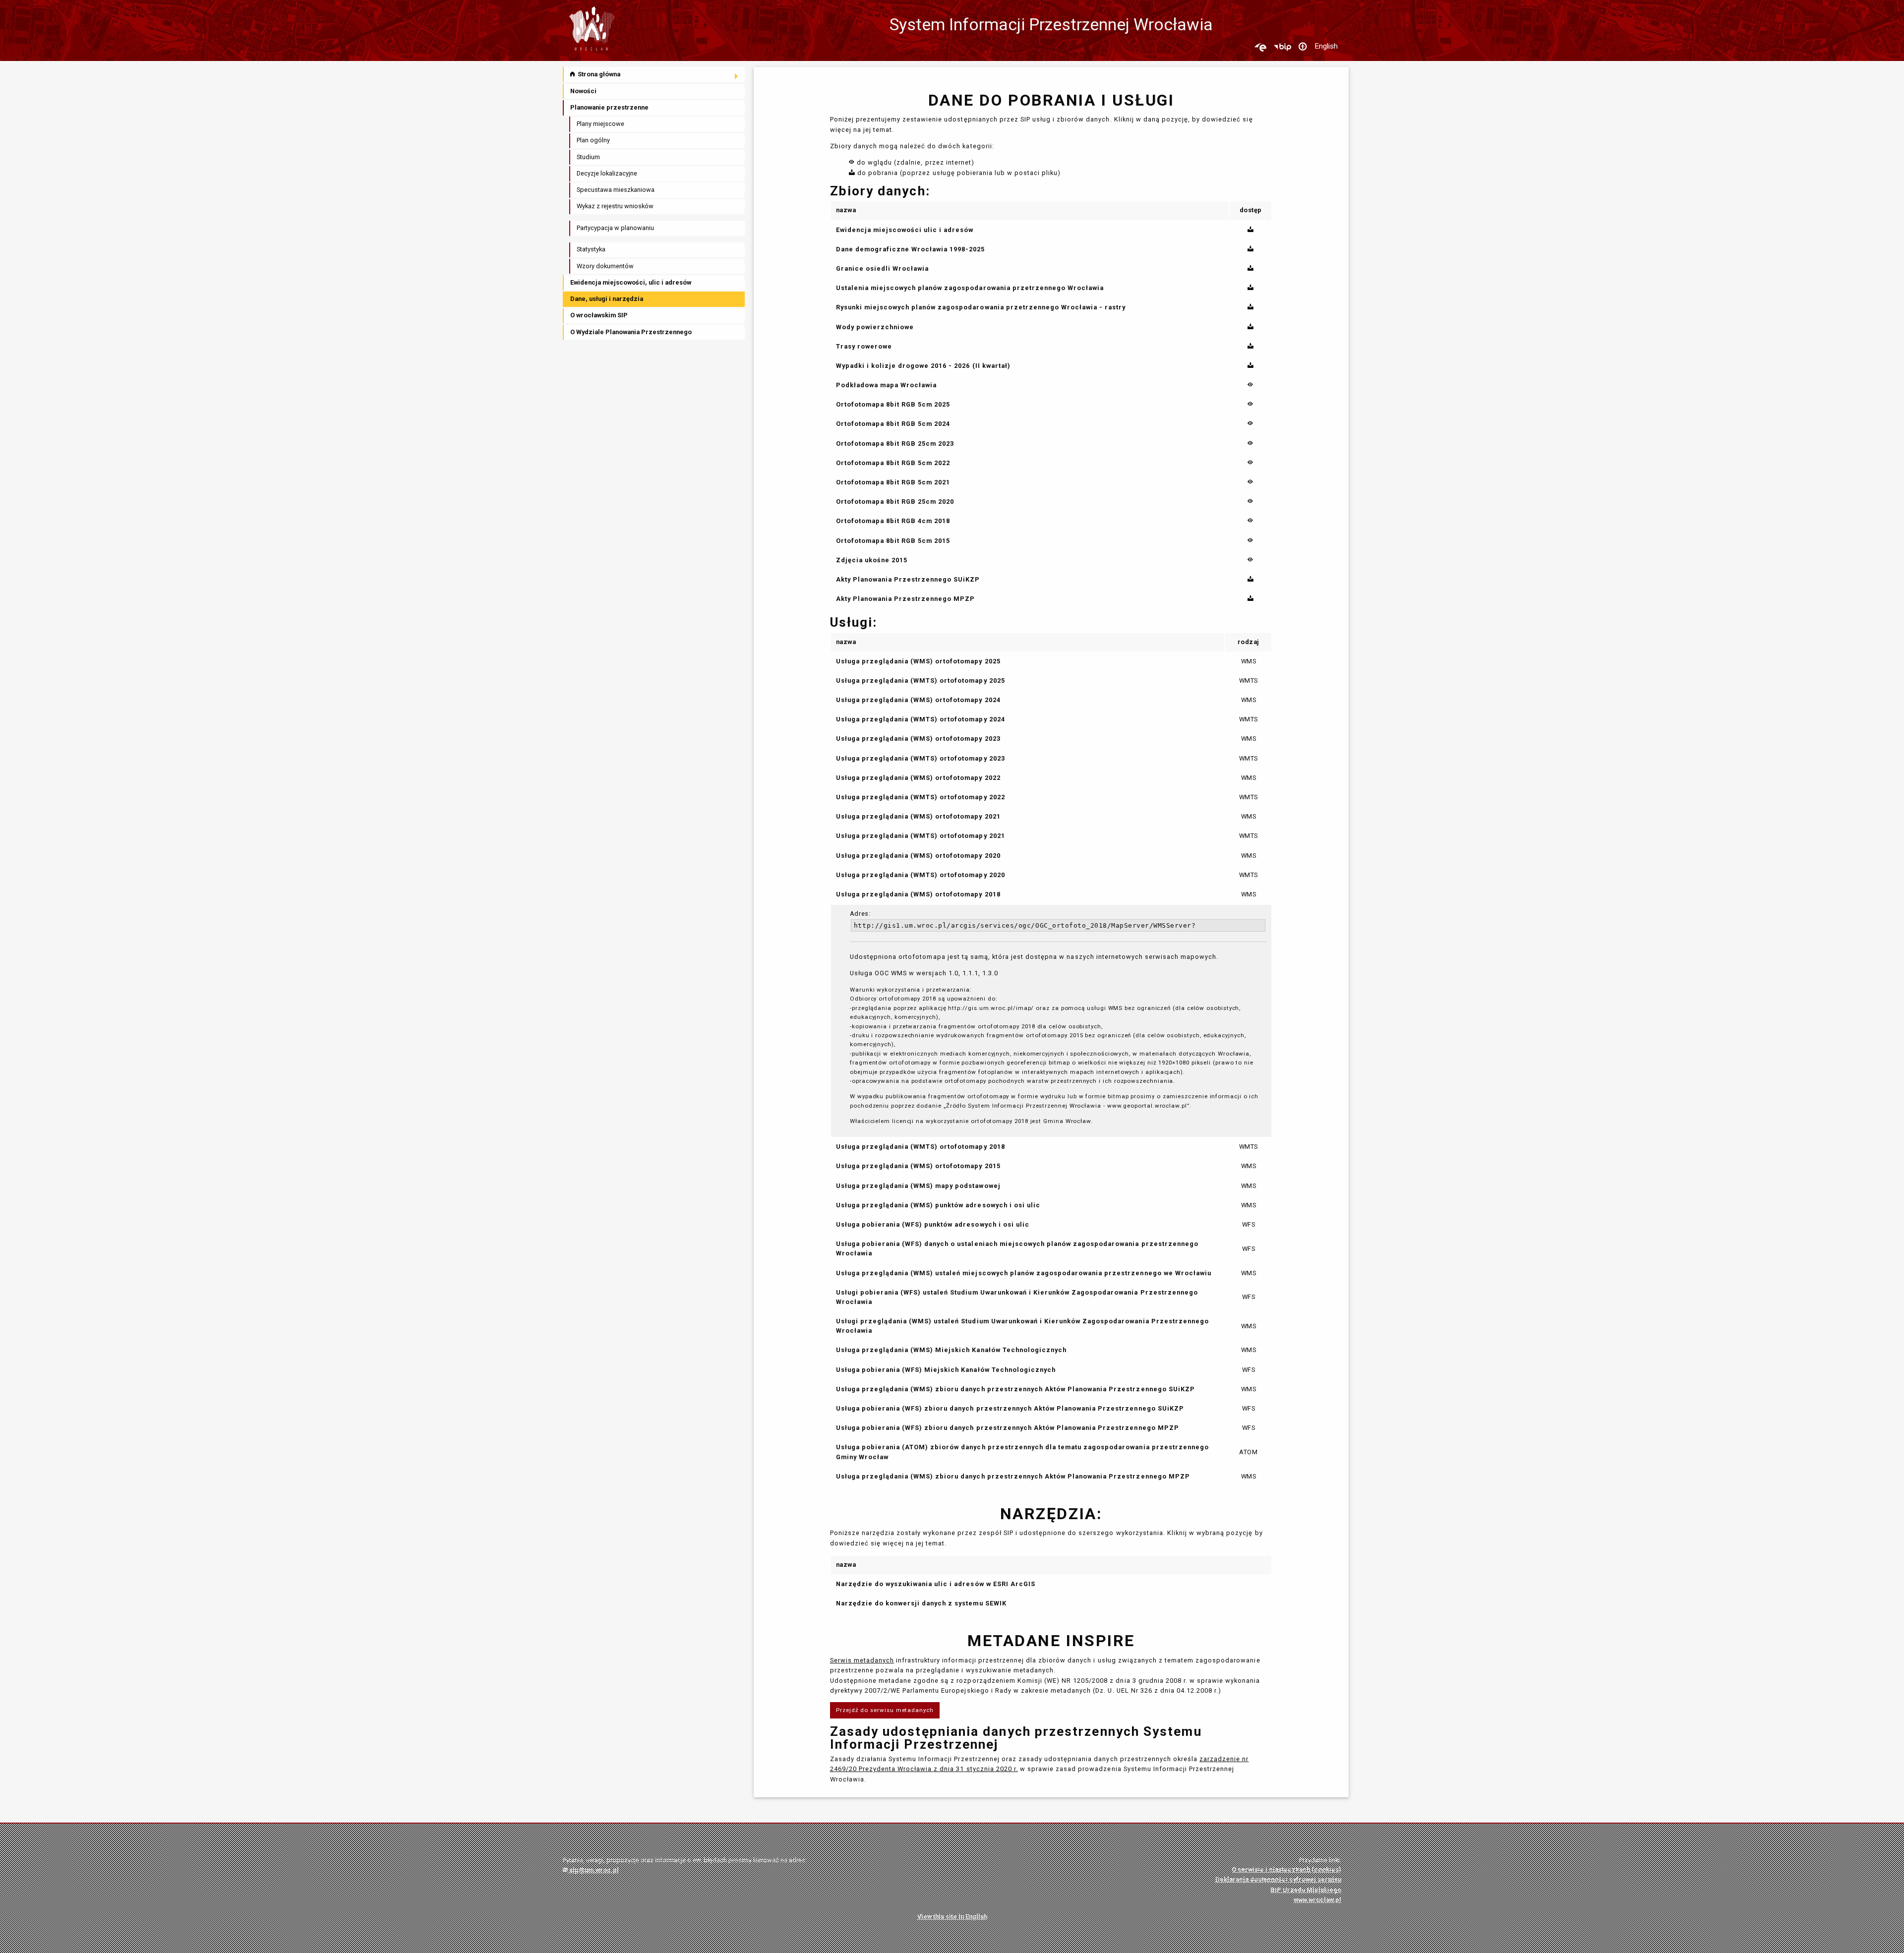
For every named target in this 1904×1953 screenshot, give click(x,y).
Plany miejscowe (600, 124)
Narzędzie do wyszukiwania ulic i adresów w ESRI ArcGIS (936, 1584)
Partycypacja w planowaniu (615, 228)
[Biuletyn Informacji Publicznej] (1282, 47)
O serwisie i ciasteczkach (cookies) (1286, 1869)
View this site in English (952, 1917)
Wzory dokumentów (605, 266)
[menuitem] (654, 75)
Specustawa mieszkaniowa (616, 190)
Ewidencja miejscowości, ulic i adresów (631, 282)
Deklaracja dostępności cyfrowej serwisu (1278, 1879)
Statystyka (591, 249)
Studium (588, 157)
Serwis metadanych (862, 1660)
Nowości (583, 91)
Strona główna (598, 74)
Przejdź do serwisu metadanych (885, 1710)
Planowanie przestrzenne (609, 107)
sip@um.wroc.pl (593, 1870)
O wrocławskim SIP (599, 315)
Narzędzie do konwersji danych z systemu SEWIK (921, 1603)
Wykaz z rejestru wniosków (615, 206)
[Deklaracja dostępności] (1303, 47)
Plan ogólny (593, 140)
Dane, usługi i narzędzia (607, 299)
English (1326, 46)
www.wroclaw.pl (1317, 1900)
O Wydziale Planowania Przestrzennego (631, 332)
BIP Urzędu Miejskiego (1306, 1890)
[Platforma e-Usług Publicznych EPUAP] (1260, 47)
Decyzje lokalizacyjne (607, 173)
